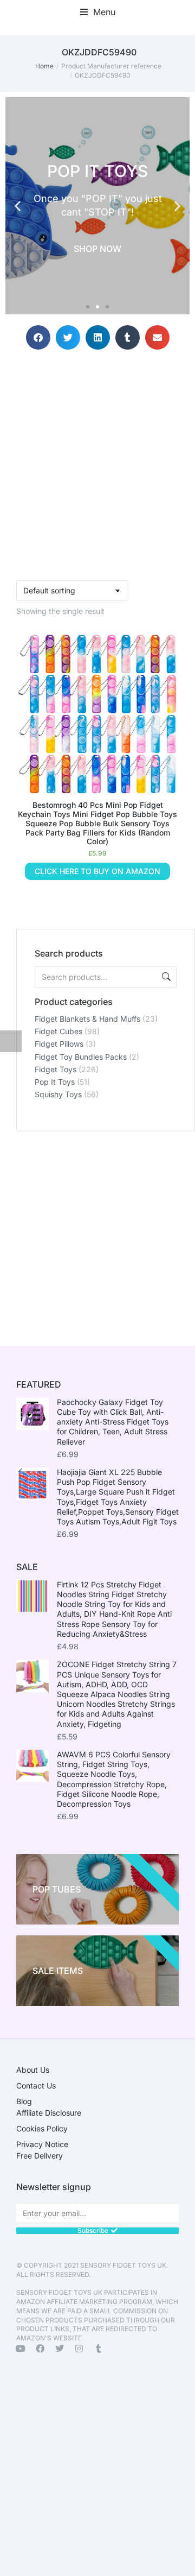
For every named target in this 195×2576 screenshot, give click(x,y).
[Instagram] (79, 2349)
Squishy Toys (58, 1094)
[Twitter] (60, 2349)
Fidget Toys (56, 1069)
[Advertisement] (97, 1229)
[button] (98, 12)
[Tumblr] (99, 2349)
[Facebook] (40, 2349)
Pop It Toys (55, 1082)
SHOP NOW (97, 249)
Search (165, 977)
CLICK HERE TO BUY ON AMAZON (97, 871)
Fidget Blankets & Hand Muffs (87, 1019)
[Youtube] (21, 2349)
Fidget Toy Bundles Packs (81, 1057)
